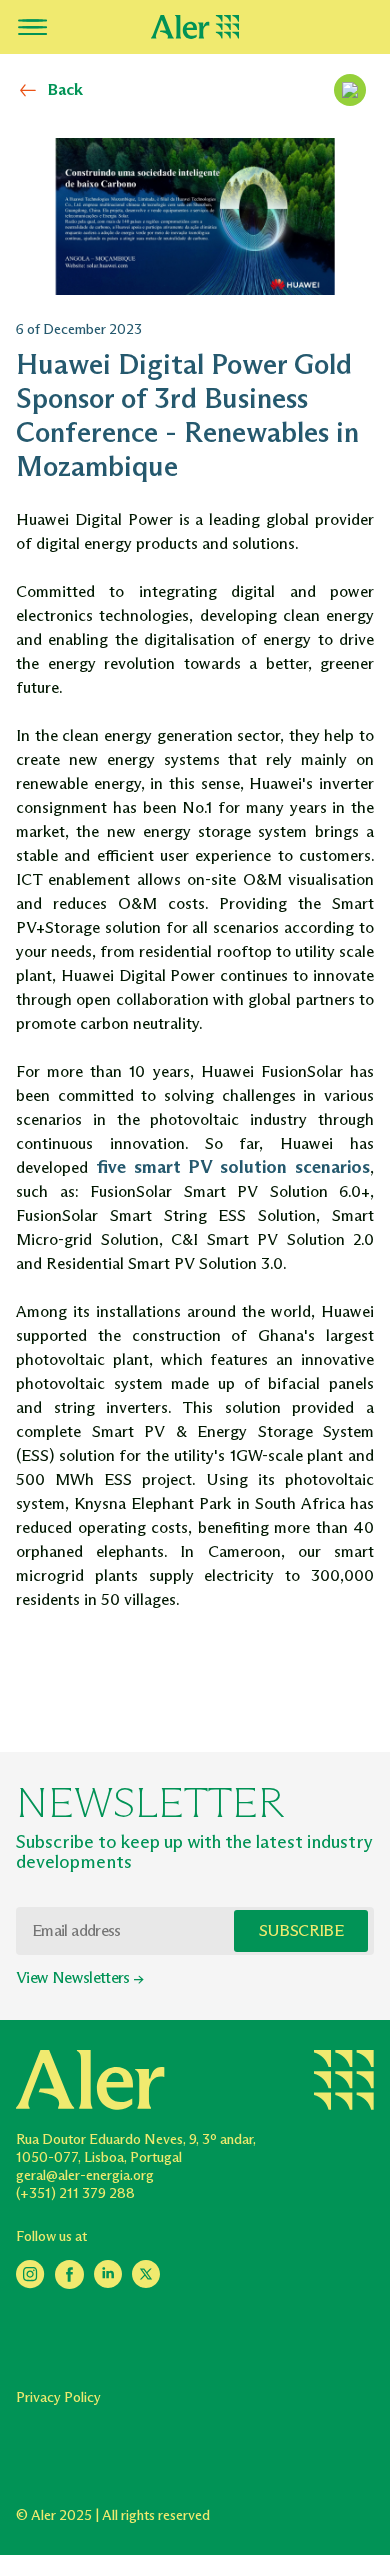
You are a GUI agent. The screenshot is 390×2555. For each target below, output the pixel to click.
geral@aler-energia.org (85, 2175)
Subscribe (301, 1930)
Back (65, 89)
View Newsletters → (79, 1977)
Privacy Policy (58, 2397)
